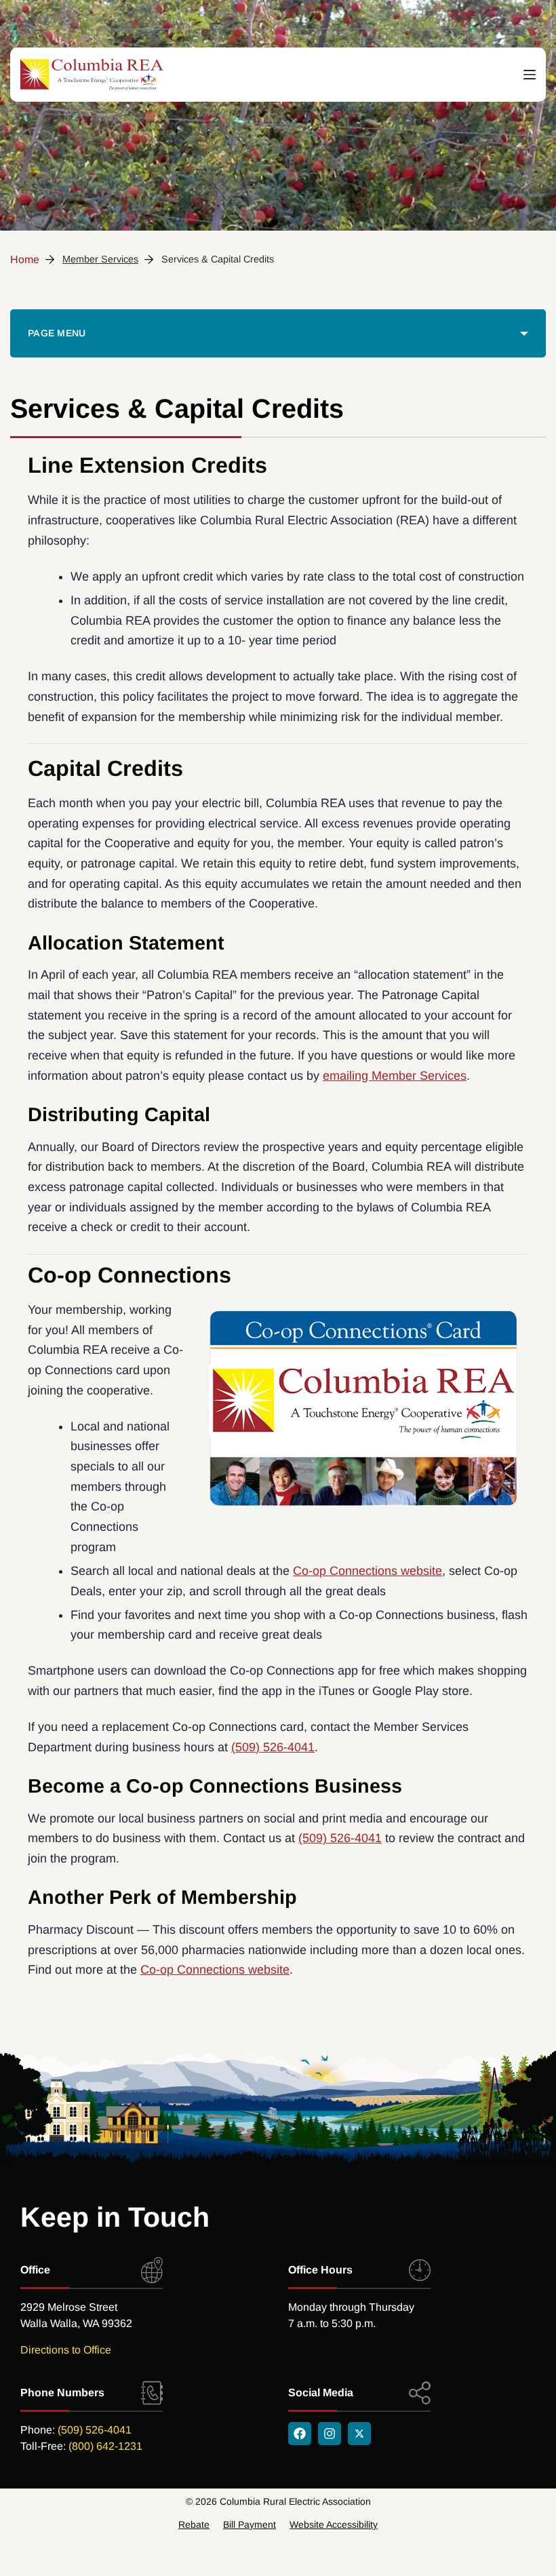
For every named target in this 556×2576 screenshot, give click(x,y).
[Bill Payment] (250, 2524)
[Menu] (530, 75)
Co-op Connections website (368, 1571)
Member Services (100, 259)
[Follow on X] (359, 2434)
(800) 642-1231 (105, 2446)
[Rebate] (194, 2524)
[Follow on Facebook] (300, 2434)
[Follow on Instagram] (330, 2434)
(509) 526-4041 (273, 1747)
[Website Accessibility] (334, 2524)
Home (25, 259)
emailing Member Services (395, 1076)
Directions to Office (66, 2350)
